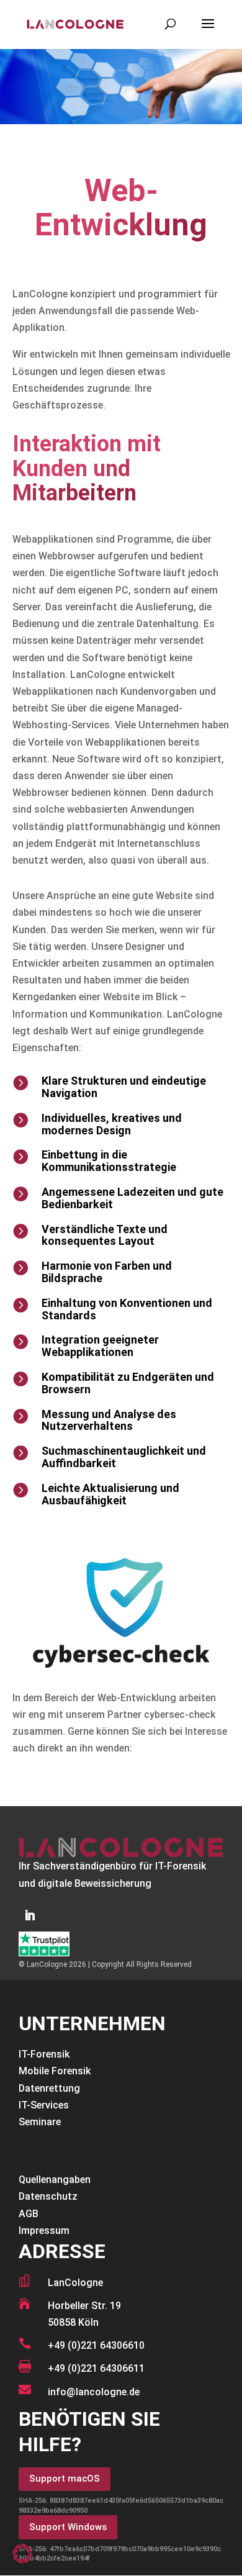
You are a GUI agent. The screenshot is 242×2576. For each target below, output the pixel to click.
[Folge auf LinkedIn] (30, 1915)
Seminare (40, 2122)
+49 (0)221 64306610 (96, 2345)
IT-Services (44, 2105)
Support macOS (65, 2479)
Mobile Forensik (55, 2071)
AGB (29, 2214)
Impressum (44, 2230)
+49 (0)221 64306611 (96, 2368)
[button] (22, 2554)
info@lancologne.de (94, 2392)
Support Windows (68, 2527)
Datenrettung (49, 2088)
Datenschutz (48, 2196)
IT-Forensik (44, 2054)
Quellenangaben (55, 2180)
